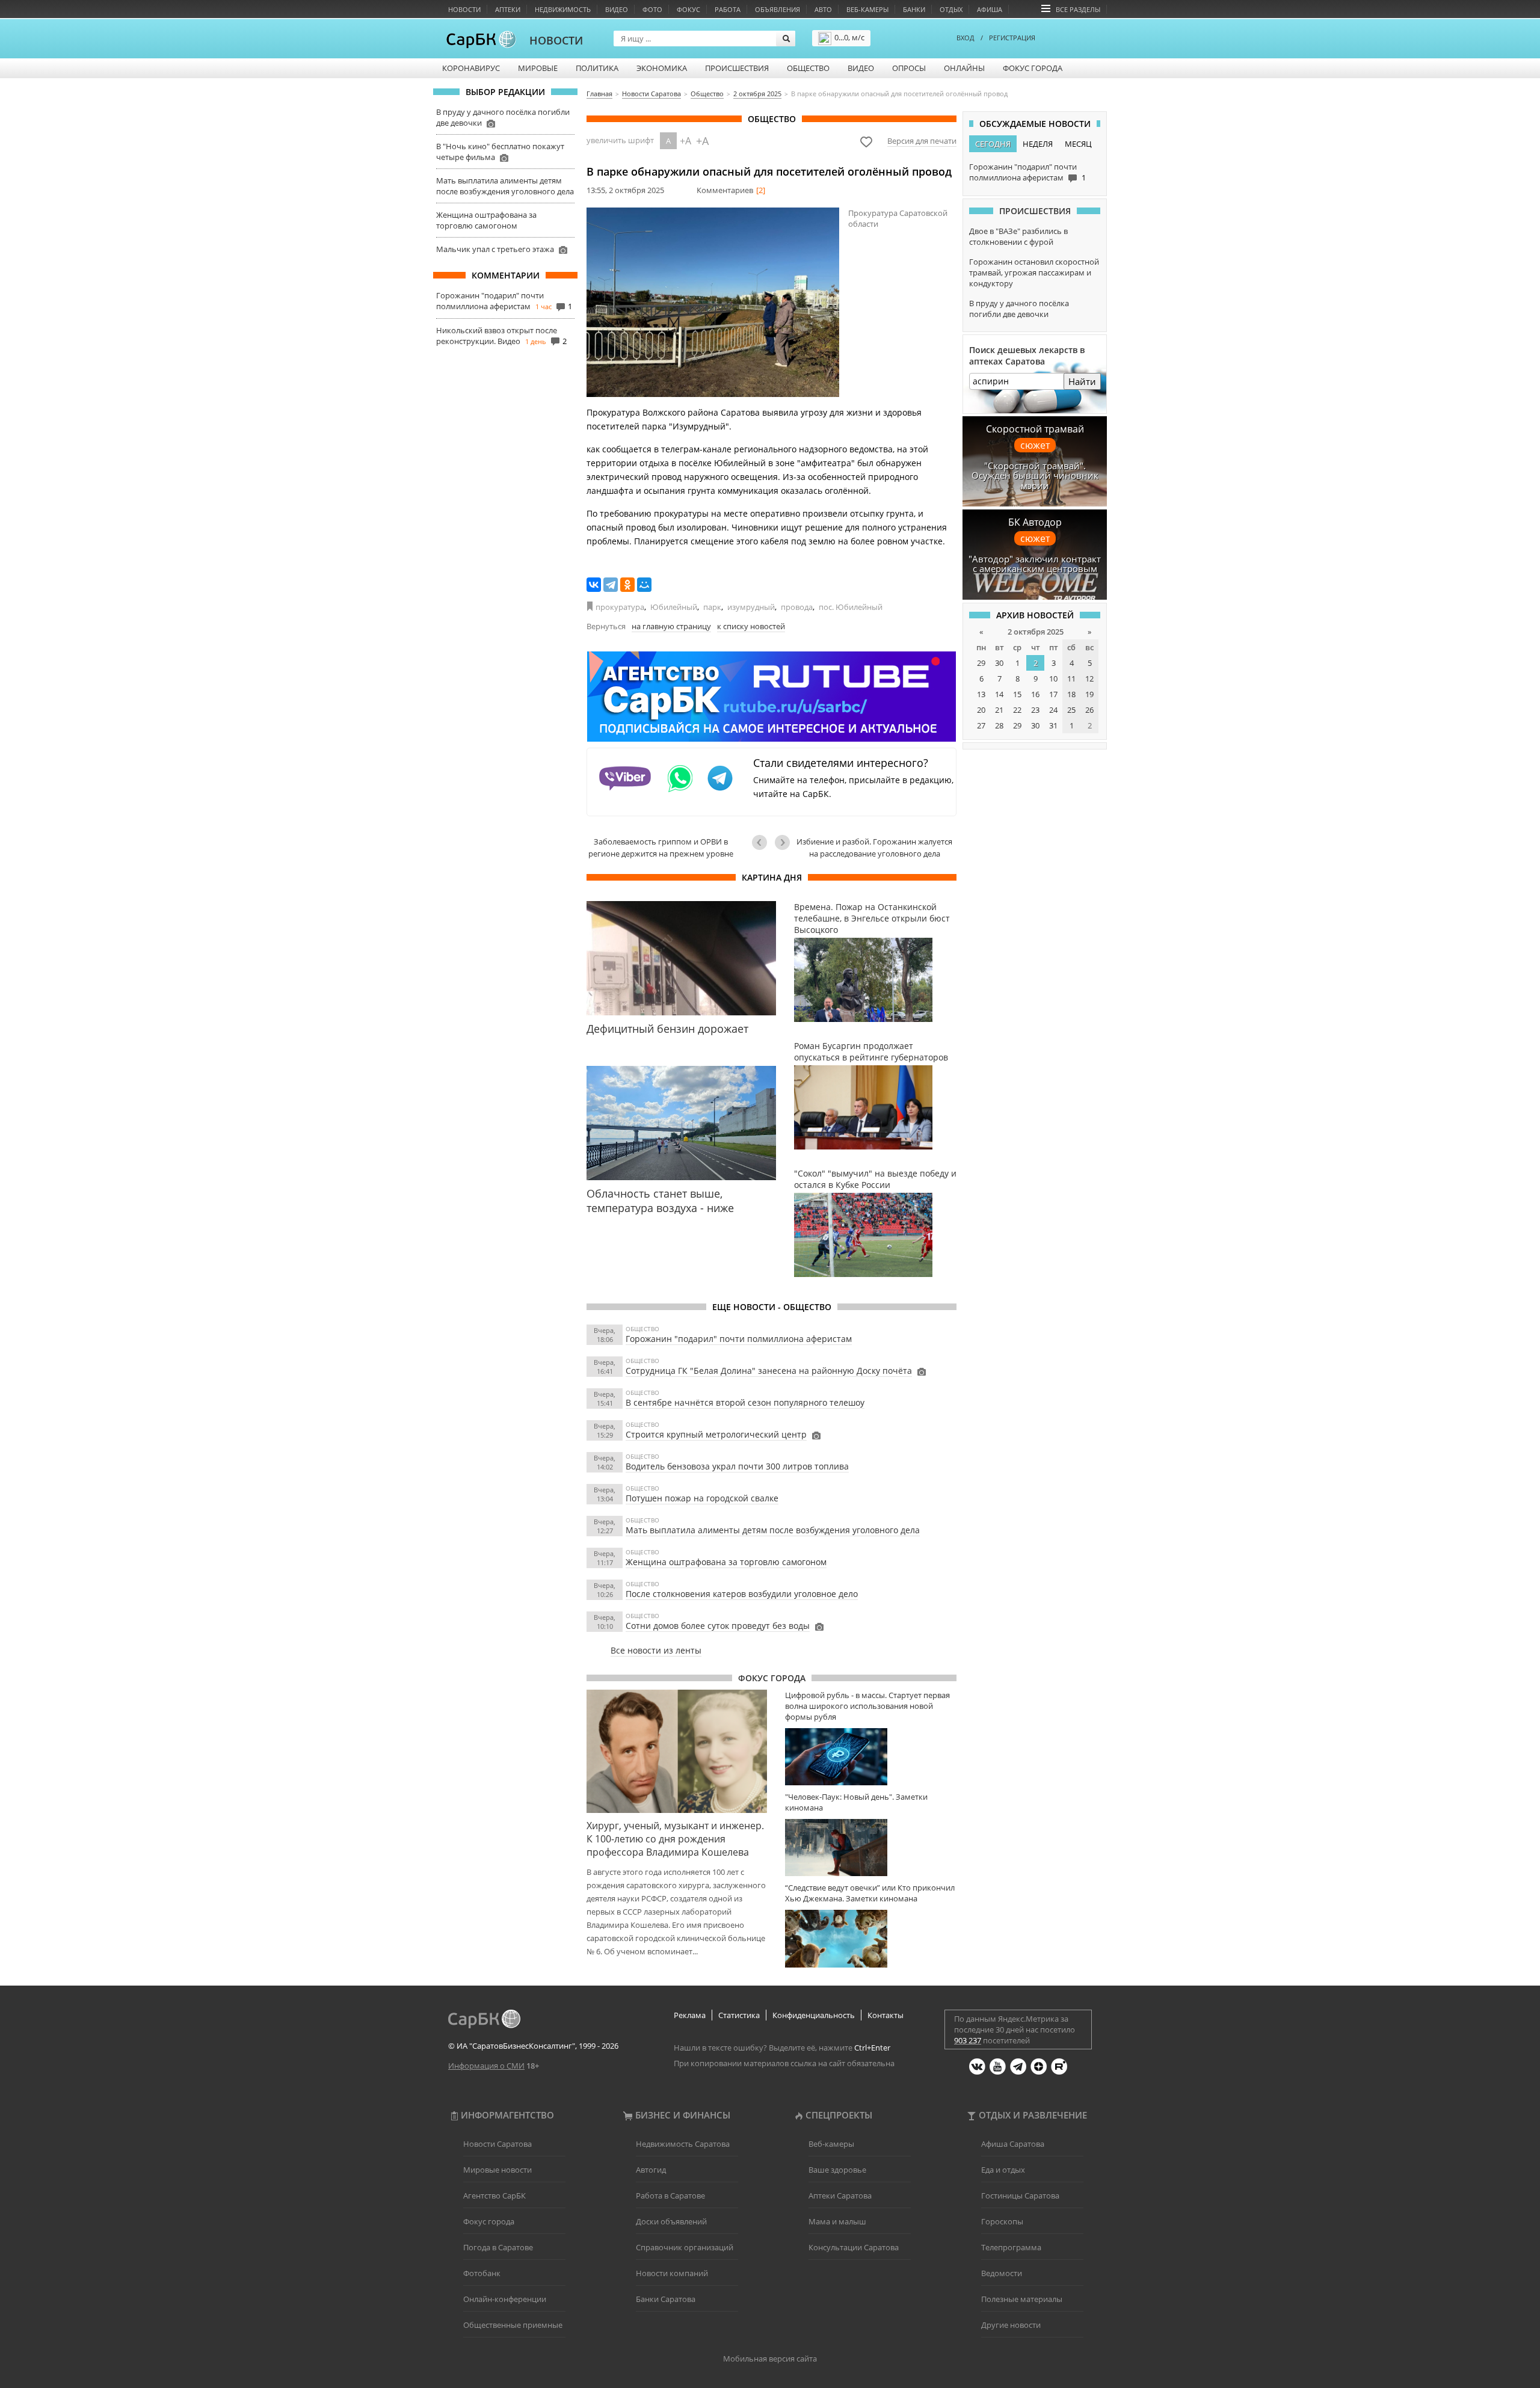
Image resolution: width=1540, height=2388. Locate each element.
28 (999, 725)
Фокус (688, 9)
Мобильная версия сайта (770, 2359)
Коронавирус (471, 68)
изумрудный (751, 607)
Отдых (951, 9)
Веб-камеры (867, 9)
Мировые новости (497, 2170)
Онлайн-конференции (505, 2299)
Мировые (538, 68)
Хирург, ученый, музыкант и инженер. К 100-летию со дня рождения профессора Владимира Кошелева (675, 1839)
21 (999, 710)
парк (712, 607)
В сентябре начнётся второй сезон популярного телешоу (745, 1402)
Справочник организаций (685, 2247)
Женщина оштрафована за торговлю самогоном (486, 220)
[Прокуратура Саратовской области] (713, 302)
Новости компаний (672, 2273)
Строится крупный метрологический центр (716, 1434)
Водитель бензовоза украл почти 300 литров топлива (737, 1466)
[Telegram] (611, 585)
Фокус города (1033, 68)
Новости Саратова (497, 2144)
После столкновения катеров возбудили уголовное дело (742, 1594)
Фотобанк (482, 2273)
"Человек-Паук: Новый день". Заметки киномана (856, 1802)
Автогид (651, 2170)
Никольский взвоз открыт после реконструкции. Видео (497, 336)
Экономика (662, 68)
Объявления (778, 9)
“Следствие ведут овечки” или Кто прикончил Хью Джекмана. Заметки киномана (870, 1893)
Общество (808, 68)
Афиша (990, 9)
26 (1089, 710)
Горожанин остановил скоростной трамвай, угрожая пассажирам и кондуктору (1034, 272)
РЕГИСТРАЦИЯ (1012, 38)
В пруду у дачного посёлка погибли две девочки (1019, 309)
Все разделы (1078, 9)
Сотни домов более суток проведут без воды (718, 1626)
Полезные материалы (1022, 2299)
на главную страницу (671, 626)
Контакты (885, 2015)
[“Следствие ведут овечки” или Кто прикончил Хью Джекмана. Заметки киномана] (871, 1938)
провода (797, 607)
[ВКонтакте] (594, 585)
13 (981, 694)
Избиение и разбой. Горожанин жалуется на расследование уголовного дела (874, 848)
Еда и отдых (1003, 2170)
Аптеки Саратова (840, 2196)
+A (685, 141)
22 (1017, 710)
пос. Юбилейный (851, 607)
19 (1089, 694)
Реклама (690, 2015)
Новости (464, 9)
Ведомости (1002, 2273)
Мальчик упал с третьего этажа (495, 249)
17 (1053, 694)
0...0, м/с (849, 37)
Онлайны (964, 68)
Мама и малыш (837, 2221)
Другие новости (1011, 2325)
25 (1071, 710)
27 (981, 725)
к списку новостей (751, 626)
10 (1053, 679)
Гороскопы (1002, 2221)
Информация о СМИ (486, 2066)
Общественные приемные (513, 2325)
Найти (1082, 381)
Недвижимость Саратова (683, 2144)
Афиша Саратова (1013, 2144)
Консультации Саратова (854, 2247)
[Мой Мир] (644, 585)
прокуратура (620, 607)
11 (1071, 679)
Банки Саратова (666, 2299)
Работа (728, 9)
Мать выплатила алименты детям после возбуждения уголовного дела (505, 186)
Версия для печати (922, 141)
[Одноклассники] (627, 585)
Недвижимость (563, 9)
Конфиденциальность (814, 2015)
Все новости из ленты (656, 1650)
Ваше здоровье (837, 2170)
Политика (597, 68)
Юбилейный (674, 607)
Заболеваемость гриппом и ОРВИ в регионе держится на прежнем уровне (661, 848)
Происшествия (737, 68)
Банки (914, 9)
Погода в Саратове (498, 2247)
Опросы (909, 68)
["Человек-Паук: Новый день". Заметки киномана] (871, 1848)
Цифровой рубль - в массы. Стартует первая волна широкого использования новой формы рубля (867, 1706)
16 (1035, 694)
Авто (823, 9)
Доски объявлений (671, 2221)
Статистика (739, 2015)
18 (1071, 694)
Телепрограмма (1011, 2247)
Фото (652, 9)
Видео (617, 9)
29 (981, 663)
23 (1035, 710)
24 (1053, 710)
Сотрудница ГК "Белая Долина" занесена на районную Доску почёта (769, 1371)
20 (981, 710)
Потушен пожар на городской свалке (702, 1498)
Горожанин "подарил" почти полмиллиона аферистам (490, 301)
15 (1017, 694)
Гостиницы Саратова (1020, 2196)
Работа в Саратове (670, 2196)
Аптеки (508, 9)
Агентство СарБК (494, 2196)
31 (1053, 725)
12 (1089, 679)
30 (999, 663)
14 (999, 694)
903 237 (968, 2040)
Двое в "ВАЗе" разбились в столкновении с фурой (1018, 236)
